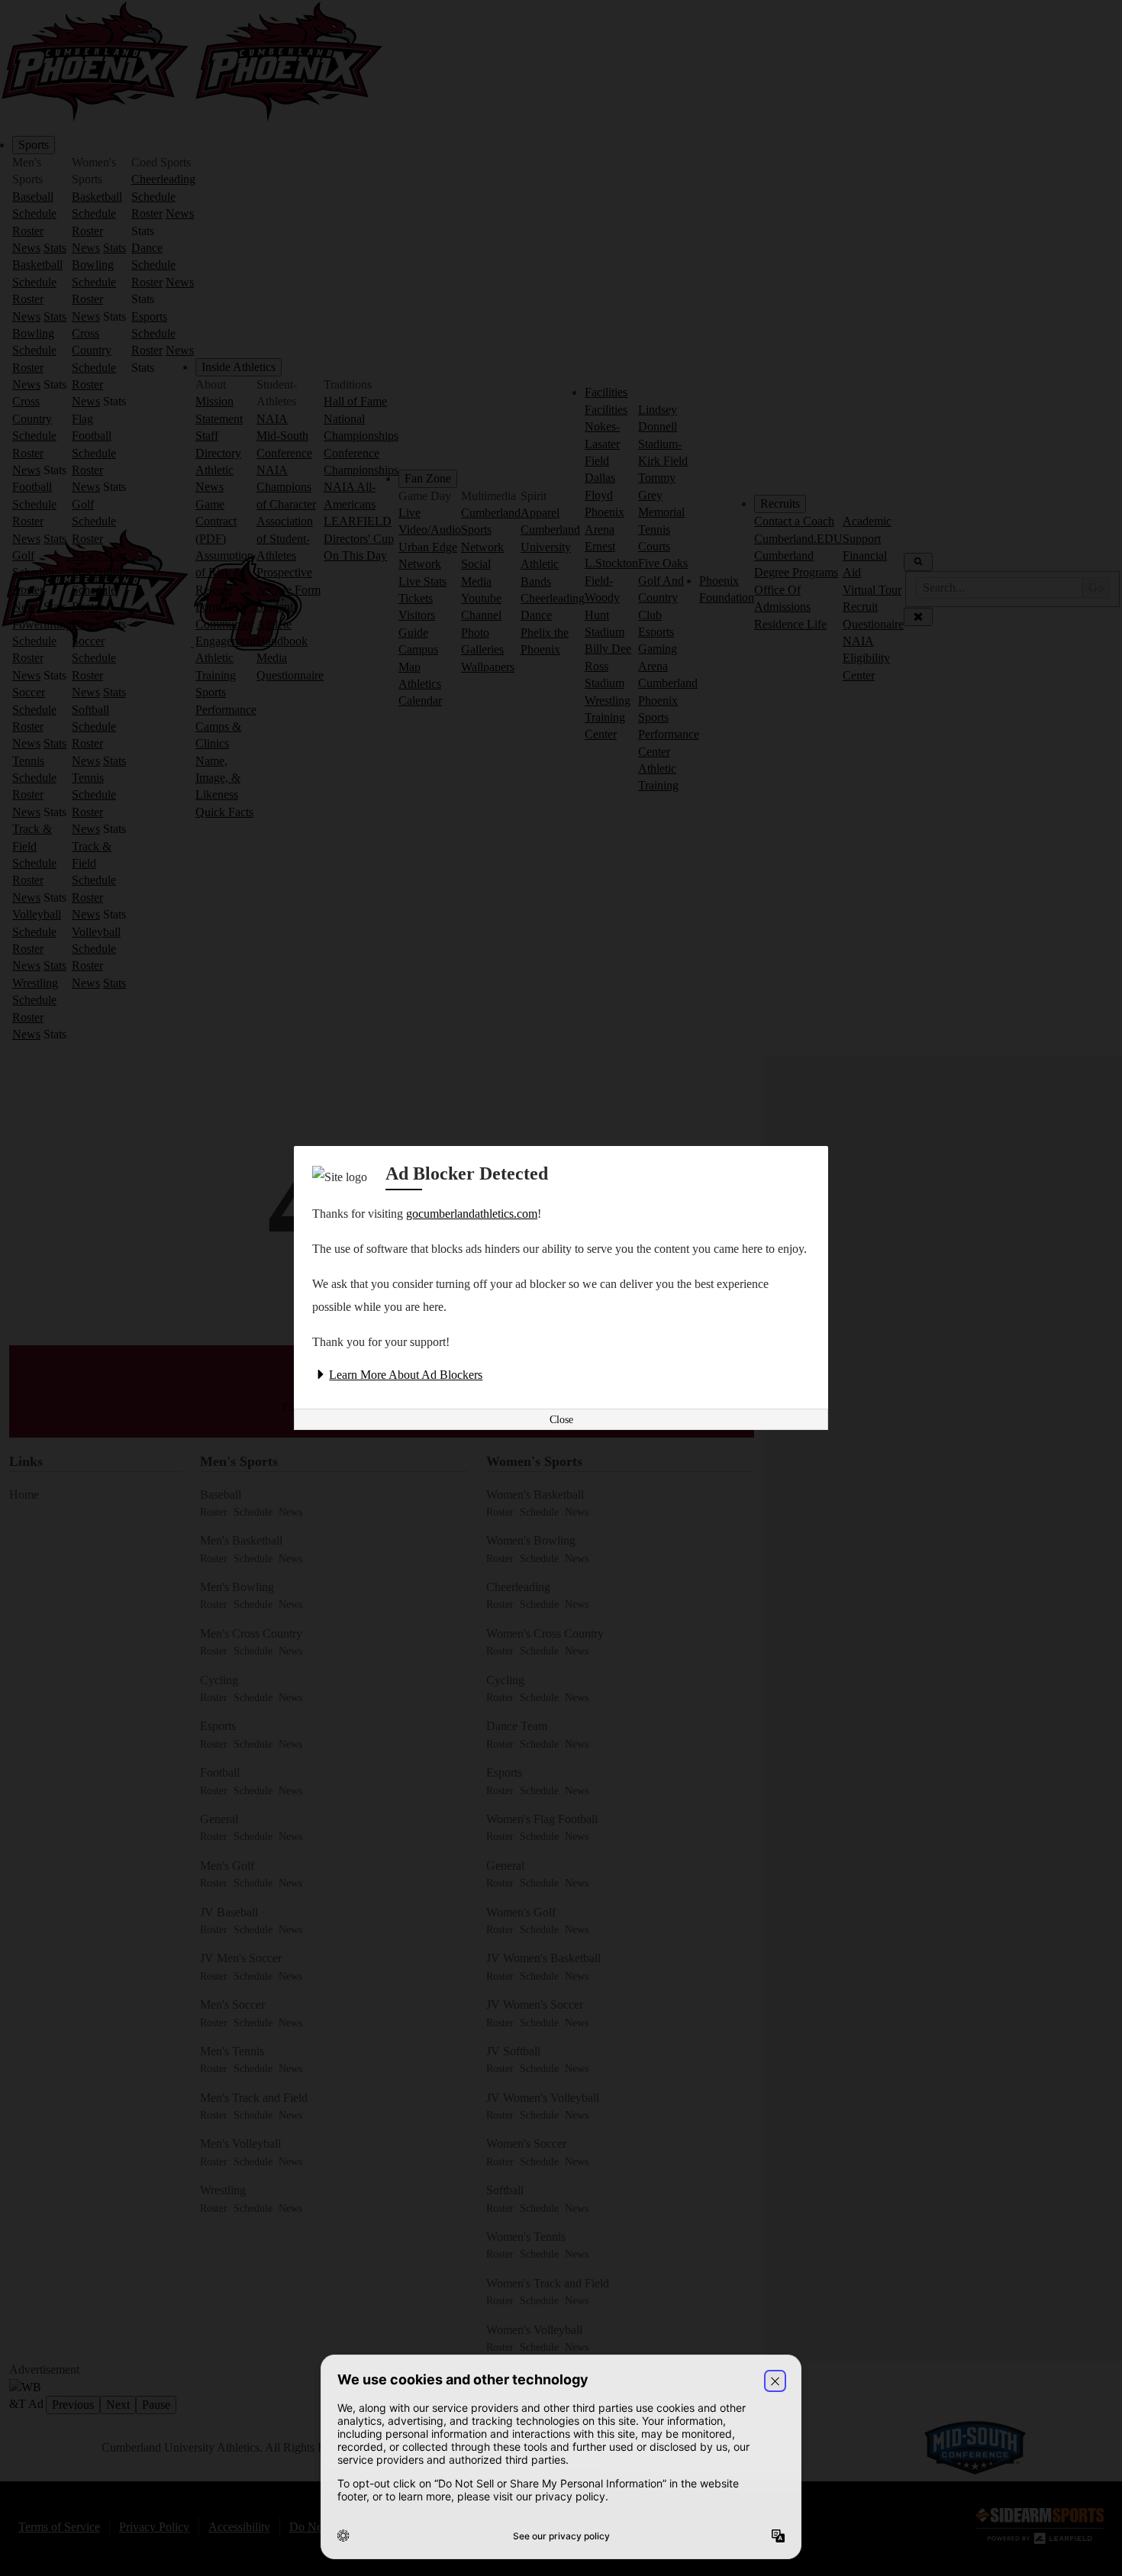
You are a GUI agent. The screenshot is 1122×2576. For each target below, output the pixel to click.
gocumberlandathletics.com (472, 1214)
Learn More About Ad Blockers (406, 1375)
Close (561, 1420)
